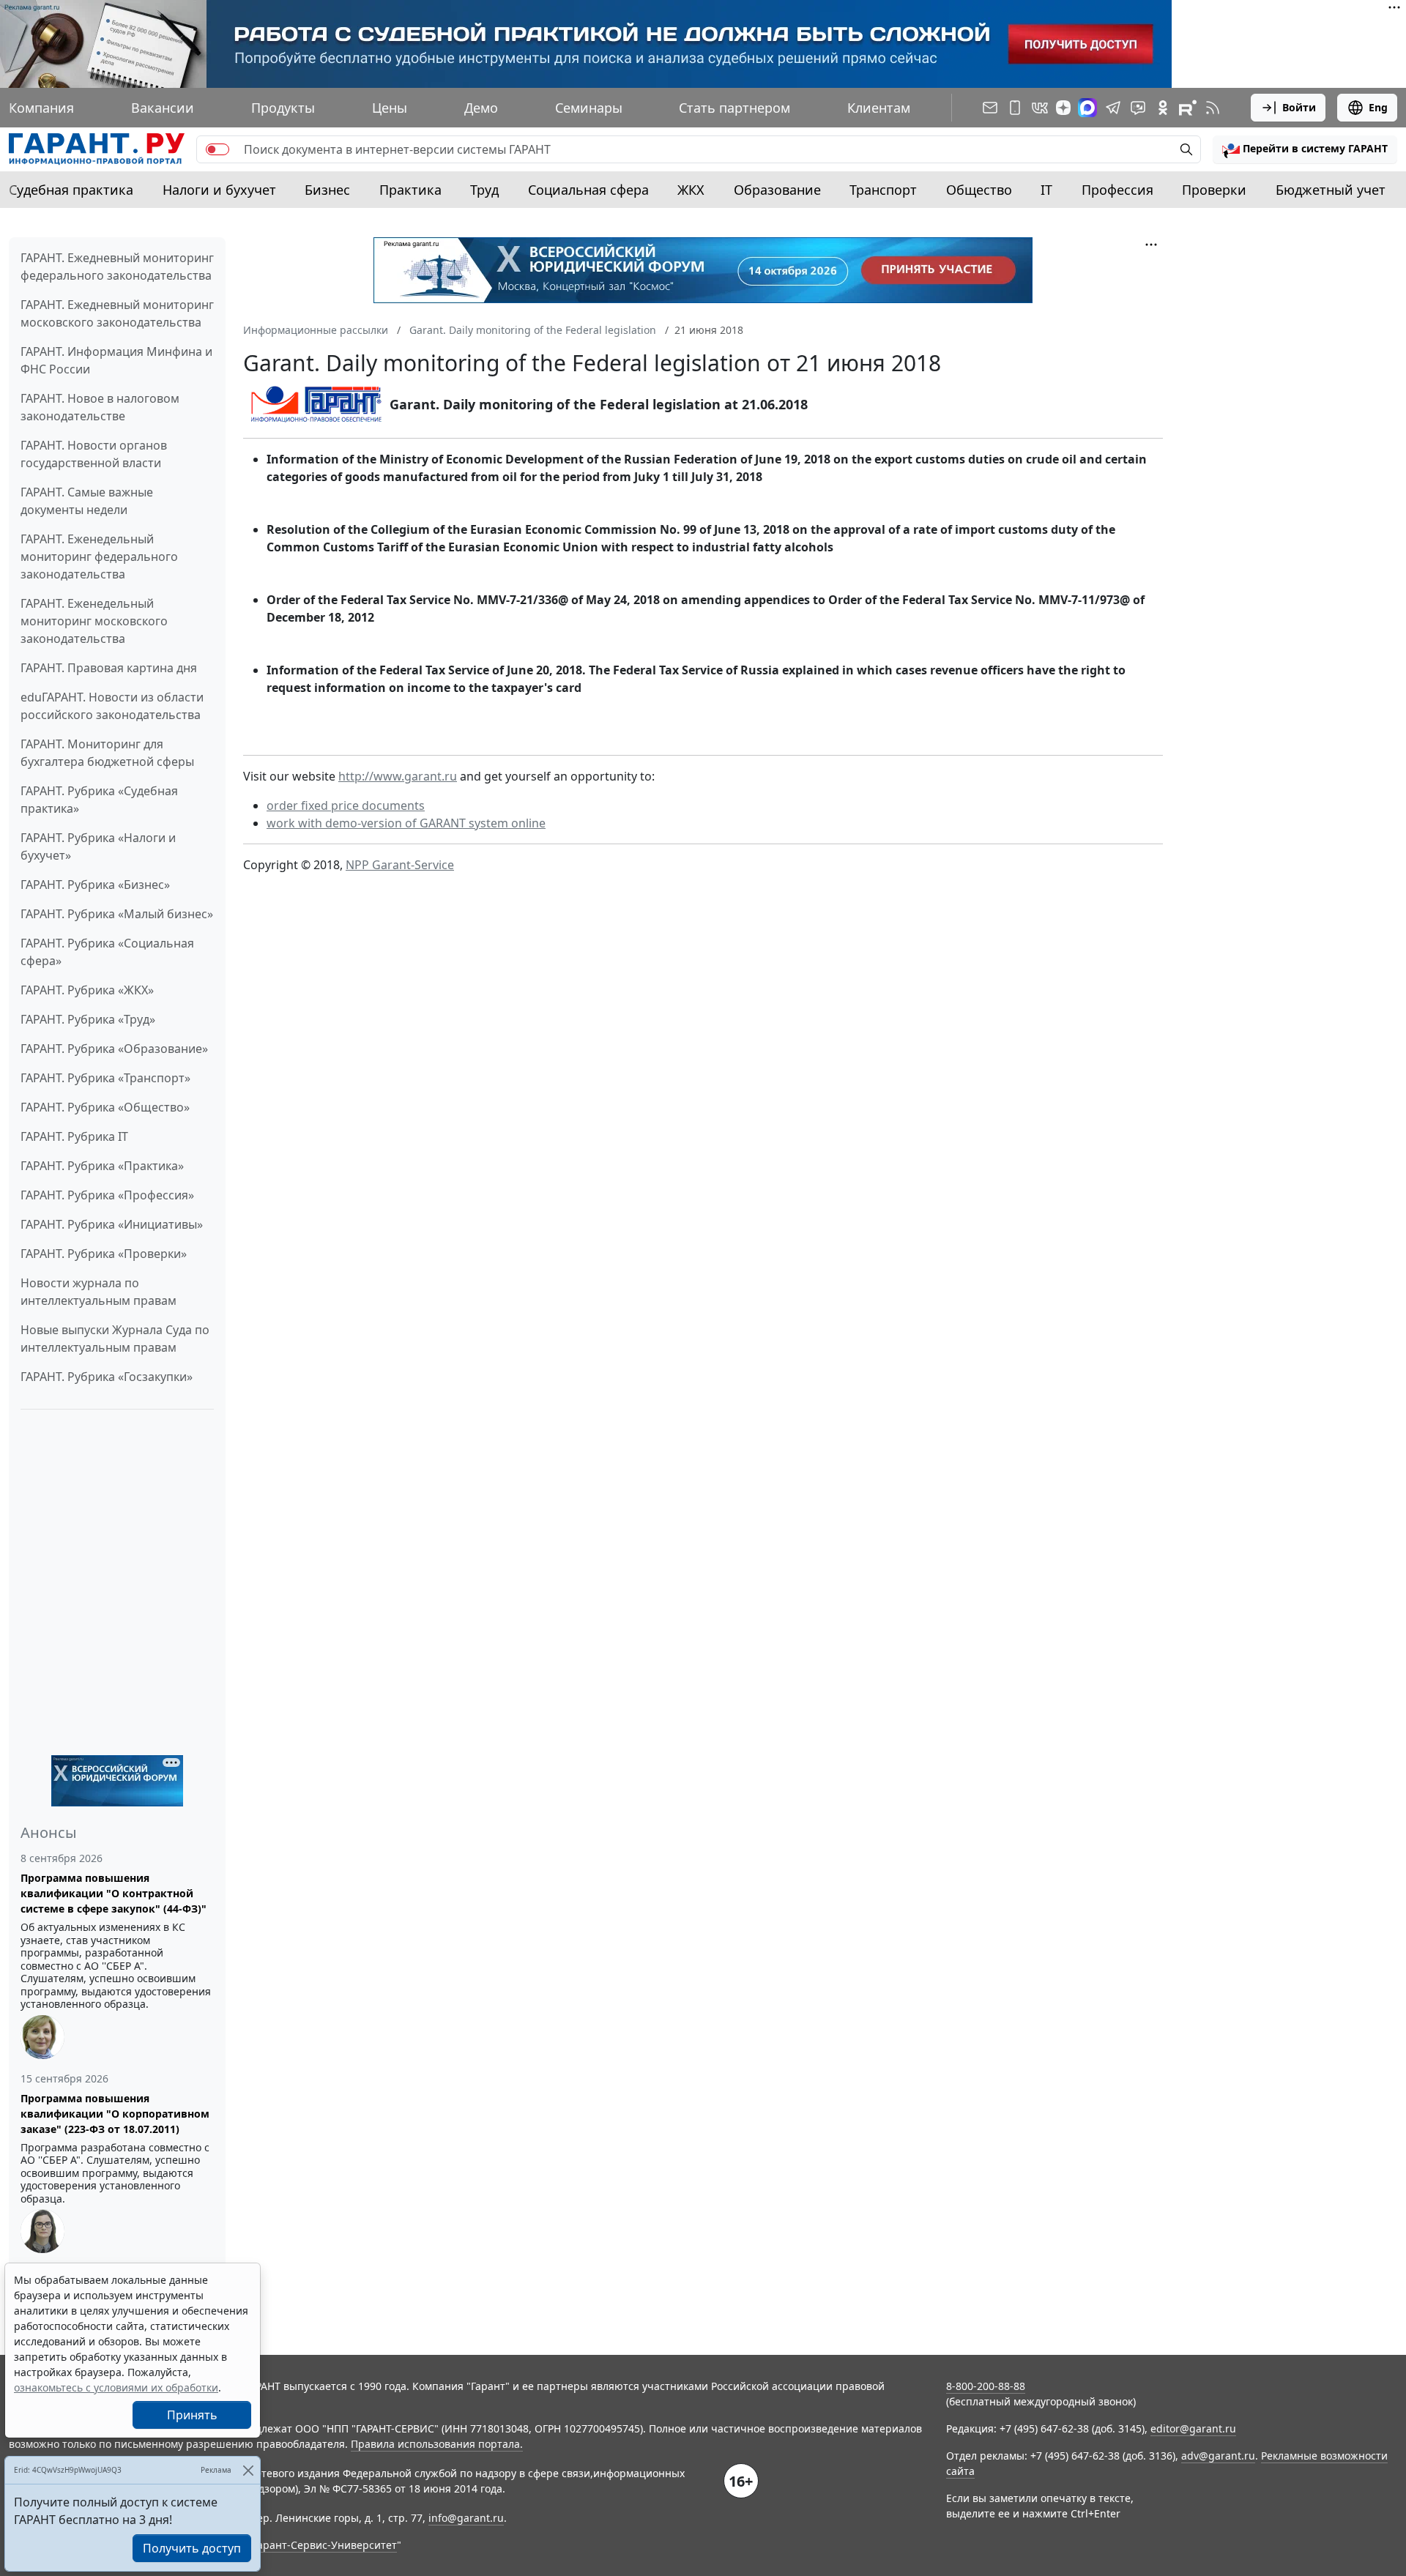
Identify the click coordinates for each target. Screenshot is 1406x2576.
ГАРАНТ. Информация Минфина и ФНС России (116, 360)
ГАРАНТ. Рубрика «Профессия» (107, 1195)
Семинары (589, 108)
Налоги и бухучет (219, 190)
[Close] (248, 2470)
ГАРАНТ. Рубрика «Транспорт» (105, 1078)
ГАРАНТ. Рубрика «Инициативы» (112, 1224)
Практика (410, 190)
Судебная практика (71, 190)
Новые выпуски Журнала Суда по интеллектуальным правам (115, 1339)
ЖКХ (691, 190)
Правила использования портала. (437, 2444)
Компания (41, 108)
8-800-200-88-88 (986, 2386)
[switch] (217, 149)
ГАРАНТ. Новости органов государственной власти (94, 454)
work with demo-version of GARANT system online (406, 823)
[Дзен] (1063, 108)
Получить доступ (192, 2548)
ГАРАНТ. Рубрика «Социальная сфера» (107, 952)
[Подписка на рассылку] (990, 108)
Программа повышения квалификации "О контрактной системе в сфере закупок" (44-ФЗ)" (114, 1893)
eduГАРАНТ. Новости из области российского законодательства (112, 706)
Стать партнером (734, 108)
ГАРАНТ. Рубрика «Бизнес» (95, 885)
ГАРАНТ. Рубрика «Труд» (88, 1019)
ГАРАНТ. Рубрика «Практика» (102, 1166)
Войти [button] (1299, 107)
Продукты (283, 108)
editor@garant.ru (1193, 2428)
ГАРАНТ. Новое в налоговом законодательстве (100, 407)
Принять (192, 2415)
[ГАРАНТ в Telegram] (1113, 108)
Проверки (1214, 190)
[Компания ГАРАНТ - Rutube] (1188, 108)
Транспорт (883, 190)
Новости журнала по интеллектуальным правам (98, 1292)
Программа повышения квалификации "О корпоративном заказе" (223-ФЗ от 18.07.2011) (115, 2114)
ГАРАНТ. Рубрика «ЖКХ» (87, 990)
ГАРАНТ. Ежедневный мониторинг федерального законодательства (117, 267)
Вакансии (163, 108)
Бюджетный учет (1331, 190)
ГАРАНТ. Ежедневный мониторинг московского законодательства (117, 313)
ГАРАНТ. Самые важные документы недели (87, 501)
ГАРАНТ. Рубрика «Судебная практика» (99, 800)
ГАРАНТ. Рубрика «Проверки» (104, 1254)
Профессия (1117, 190)
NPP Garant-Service (400, 865)
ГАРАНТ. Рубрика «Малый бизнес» (117, 914)
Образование (777, 190)
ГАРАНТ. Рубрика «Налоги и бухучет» (98, 846)
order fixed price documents (346, 805)
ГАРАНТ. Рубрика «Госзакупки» (107, 1377)
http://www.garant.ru (398, 776)
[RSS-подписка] (1213, 108)
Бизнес (327, 190)
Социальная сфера (588, 190)
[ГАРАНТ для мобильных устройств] (1015, 108)
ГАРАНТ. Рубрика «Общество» (105, 1107)
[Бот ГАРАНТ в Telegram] (1138, 108)
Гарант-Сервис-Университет (325, 2545)
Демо (481, 108)
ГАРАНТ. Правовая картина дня (109, 668)
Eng (1378, 107)
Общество (979, 190)
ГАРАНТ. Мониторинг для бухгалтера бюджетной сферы (107, 753)
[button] (1305, 149)
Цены (390, 108)
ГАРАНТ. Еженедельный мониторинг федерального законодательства (99, 556)
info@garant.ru (466, 2518)
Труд (484, 190)
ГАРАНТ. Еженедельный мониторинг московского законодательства (94, 621)
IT (1046, 190)
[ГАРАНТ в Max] (1087, 108)
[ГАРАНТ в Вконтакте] (1040, 108)
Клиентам (879, 108)
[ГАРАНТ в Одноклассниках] (1163, 108)
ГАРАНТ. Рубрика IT (74, 1136)
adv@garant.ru (1218, 2456)
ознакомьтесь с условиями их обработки (116, 2387)
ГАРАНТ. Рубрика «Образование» (114, 1049)
